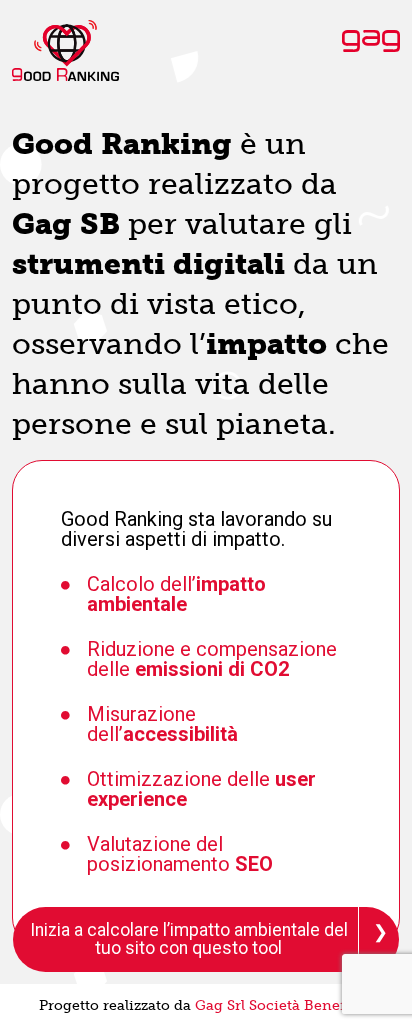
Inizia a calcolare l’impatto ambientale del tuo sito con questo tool (189, 939)
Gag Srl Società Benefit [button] (274, 1005)
